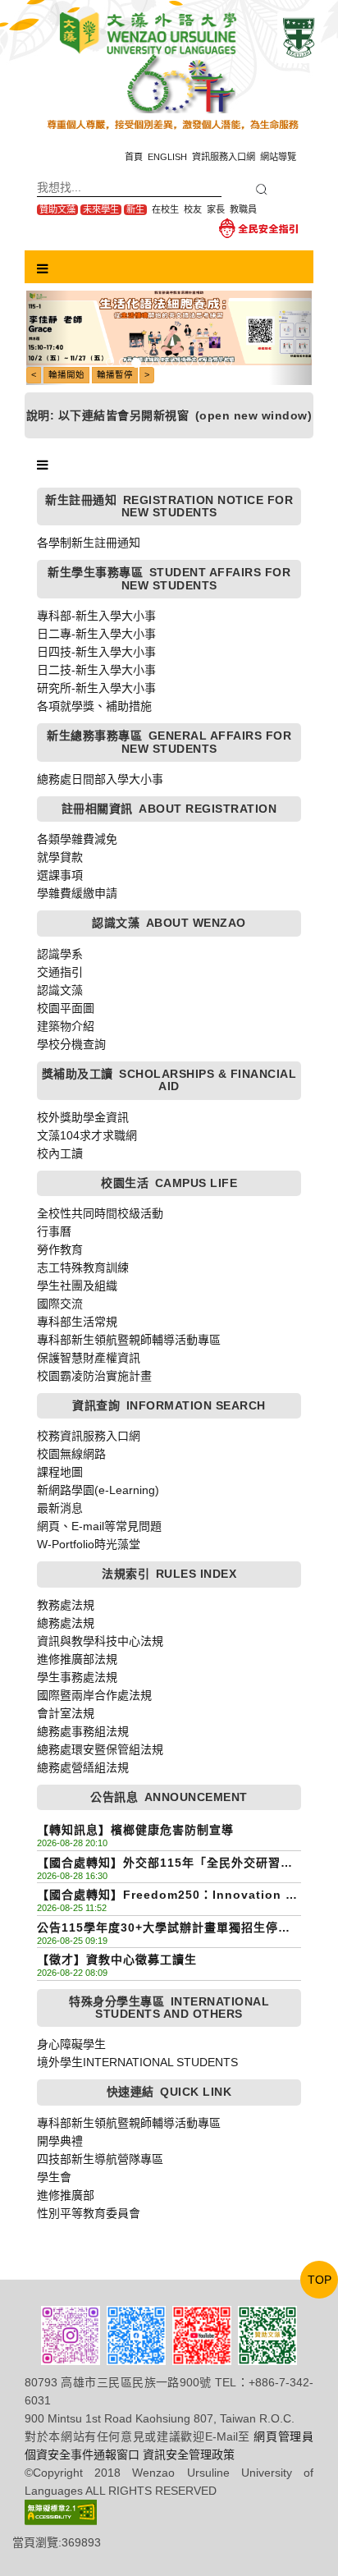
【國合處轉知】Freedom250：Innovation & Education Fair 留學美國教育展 (166, 1896)
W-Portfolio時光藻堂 (89, 1544)
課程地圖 (60, 1472)
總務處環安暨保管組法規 (100, 1749)
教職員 (243, 209)
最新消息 (60, 1508)
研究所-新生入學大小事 (96, 688)
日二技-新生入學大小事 (96, 670)
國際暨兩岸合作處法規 (94, 1695)
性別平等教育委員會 (89, 2213)
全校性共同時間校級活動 (100, 1213)
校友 (193, 209)
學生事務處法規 (77, 1677)
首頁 (134, 157)
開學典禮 (60, 2141)
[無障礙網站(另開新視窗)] (61, 2511)
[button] (48, 338)
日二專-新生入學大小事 (96, 634)
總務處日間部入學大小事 (100, 779)
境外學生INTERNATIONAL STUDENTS (137, 2062)
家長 (216, 209)
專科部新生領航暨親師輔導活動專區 (129, 1340)
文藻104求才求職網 (87, 1135)
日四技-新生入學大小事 (96, 652)
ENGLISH (167, 157)
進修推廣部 (66, 2195)
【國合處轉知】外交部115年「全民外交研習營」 (169, 1863)
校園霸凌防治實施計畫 (94, 1376)
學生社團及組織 (77, 1286)
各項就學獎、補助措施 (94, 706)
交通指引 (60, 972)
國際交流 (60, 1304)
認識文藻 (60, 990)
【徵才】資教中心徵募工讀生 (117, 1960)
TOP (320, 2280)
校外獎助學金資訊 (83, 1117)
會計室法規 (66, 1713)
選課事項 (60, 875)
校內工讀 (60, 1153)
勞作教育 (60, 1249)
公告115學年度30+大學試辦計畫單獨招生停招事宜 (164, 1929)
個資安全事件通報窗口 (82, 2455)
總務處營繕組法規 (83, 1767)
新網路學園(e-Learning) (98, 1490)
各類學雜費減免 (77, 839)
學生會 (54, 2177)
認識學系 (60, 954)
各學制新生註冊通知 (89, 543)
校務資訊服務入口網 (89, 1436)
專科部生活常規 (77, 1322)
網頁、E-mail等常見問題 (99, 1526)
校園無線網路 (71, 1454)
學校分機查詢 (71, 1044)
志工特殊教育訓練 (83, 1267)
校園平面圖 (66, 1008)
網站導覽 (278, 157)
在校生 (165, 209)
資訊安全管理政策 (189, 2455)
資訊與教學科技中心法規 (100, 1641)
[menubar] (43, 269)
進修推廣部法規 (77, 1659)
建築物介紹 (66, 1026)
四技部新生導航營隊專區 (100, 2159)
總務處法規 (66, 1623)
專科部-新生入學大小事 (96, 616)
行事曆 (54, 1231)
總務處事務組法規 (83, 1731)
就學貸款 (60, 857)
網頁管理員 (283, 2436)
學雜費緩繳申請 (77, 893)
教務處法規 (66, 1605)
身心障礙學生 (71, 2044)
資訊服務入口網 (224, 157)
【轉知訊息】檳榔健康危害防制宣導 (135, 1830)
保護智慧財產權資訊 (89, 1358)
